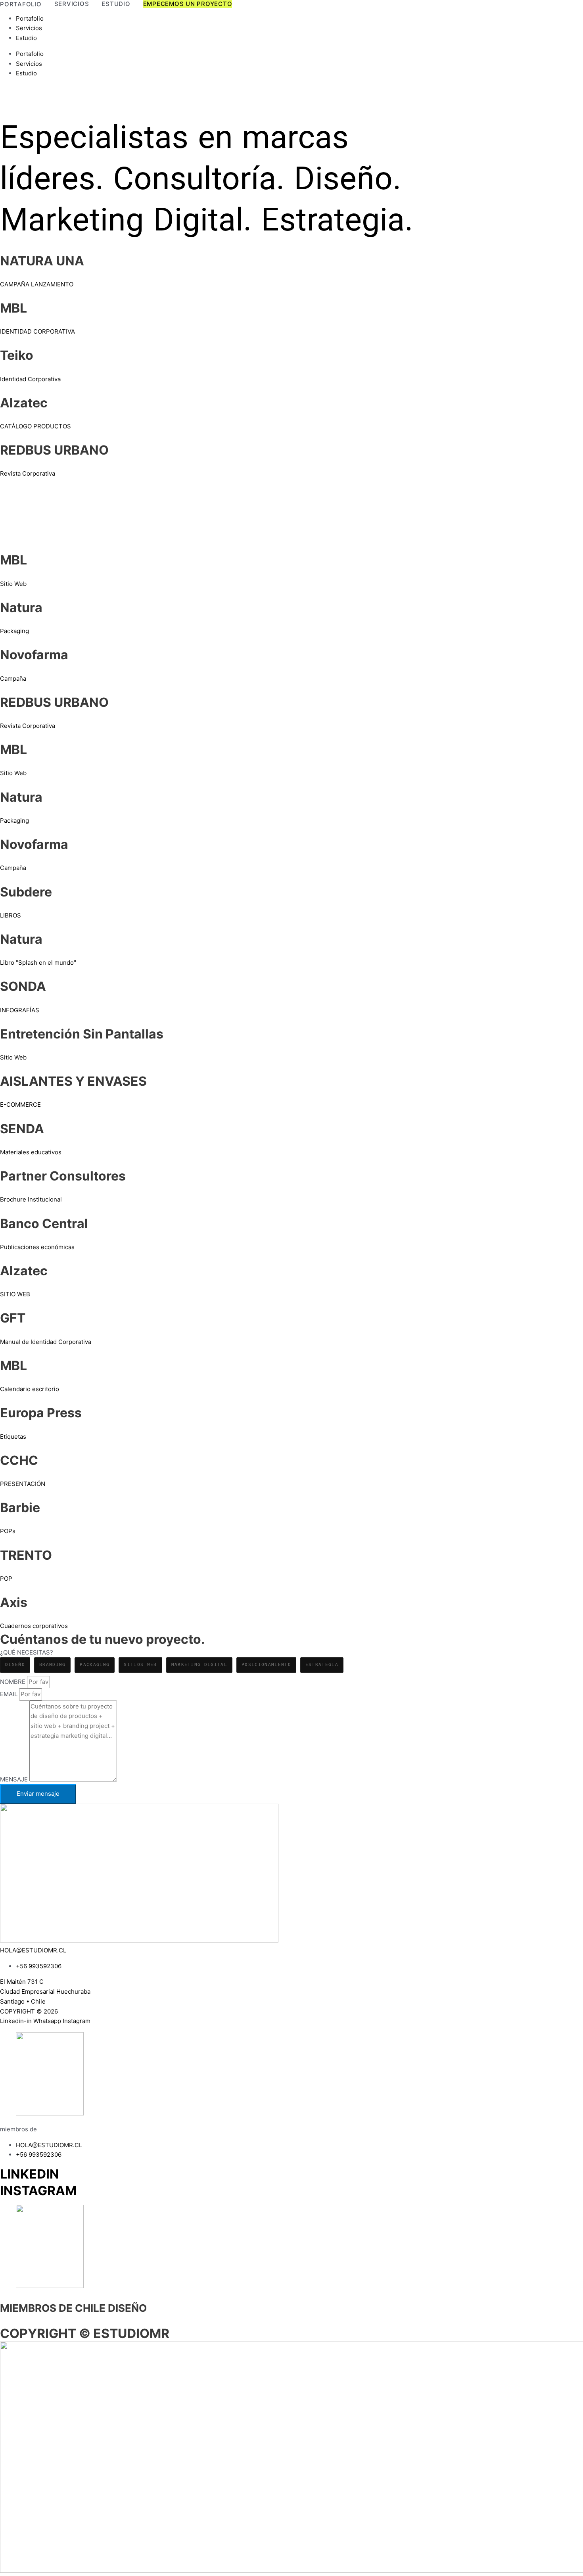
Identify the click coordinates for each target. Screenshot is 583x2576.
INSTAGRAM (38, 2191)
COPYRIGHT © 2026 (29, 2011)
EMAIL (10, 1694)
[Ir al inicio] (559, 101)
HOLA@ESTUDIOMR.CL (33, 1950)
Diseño (15, 1665)
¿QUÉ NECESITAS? (27, 1652)
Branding (53, 1665)
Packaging (95, 1665)
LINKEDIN (30, 2174)
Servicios (29, 28)
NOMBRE (13, 1682)
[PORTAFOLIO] (21, 4)
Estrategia (322, 1665)
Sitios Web (140, 1665)
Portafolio (30, 18)
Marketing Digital (199, 1665)
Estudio (26, 38)
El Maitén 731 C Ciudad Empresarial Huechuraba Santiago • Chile (45, 1992)
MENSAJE (15, 1779)
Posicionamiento (266, 1665)
